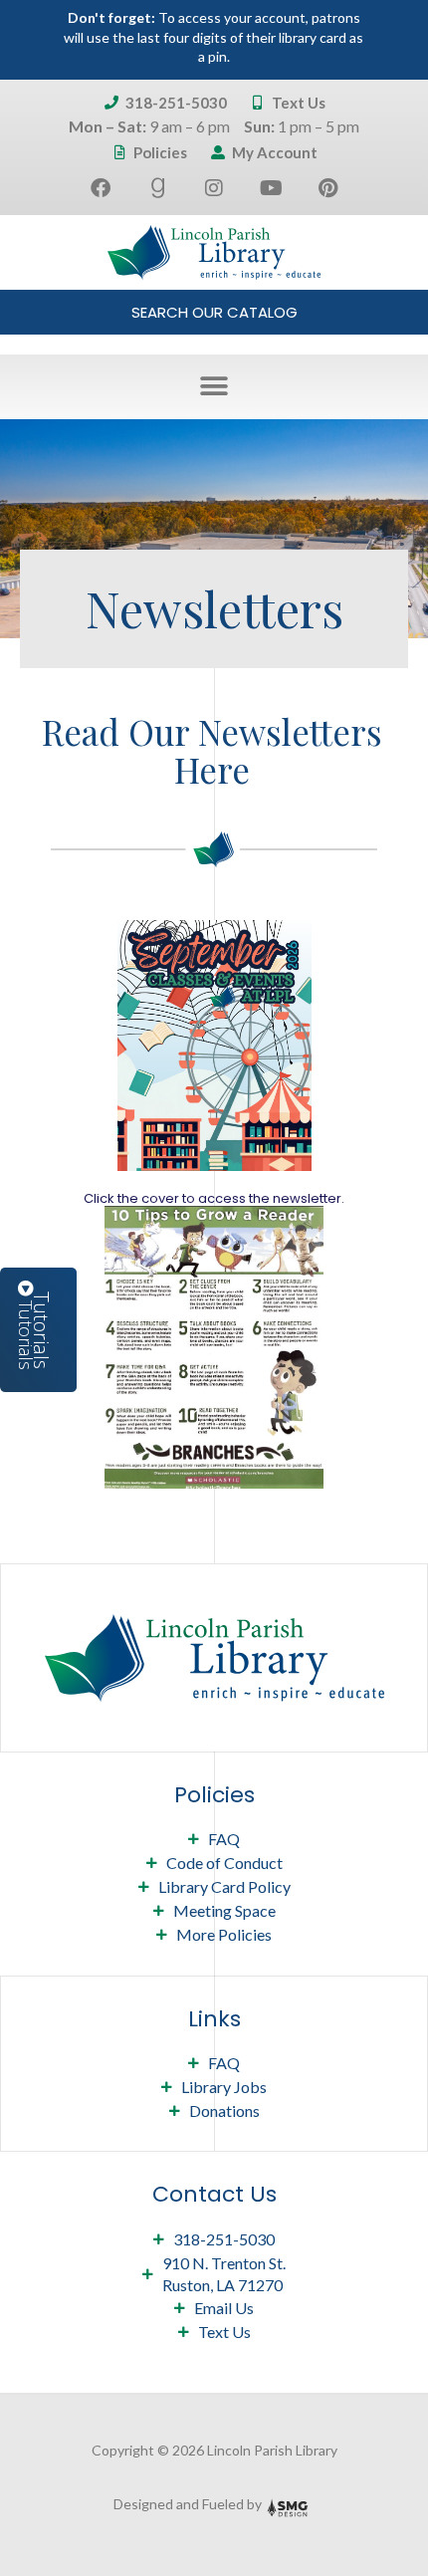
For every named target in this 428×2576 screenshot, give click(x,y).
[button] (214, 387)
